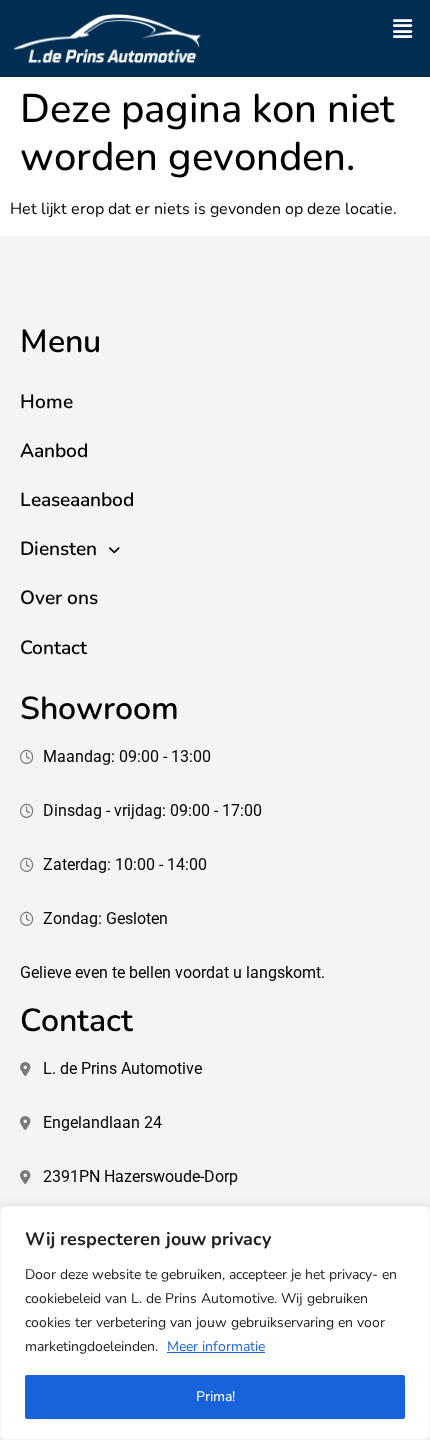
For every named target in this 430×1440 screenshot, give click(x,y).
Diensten (58, 549)
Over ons (59, 598)
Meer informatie (216, 1346)
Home (46, 402)
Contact (53, 648)
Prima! (215, 1396)
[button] (403, 29)
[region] (215, 1323)
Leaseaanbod (77, 500)
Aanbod (54, 451)
